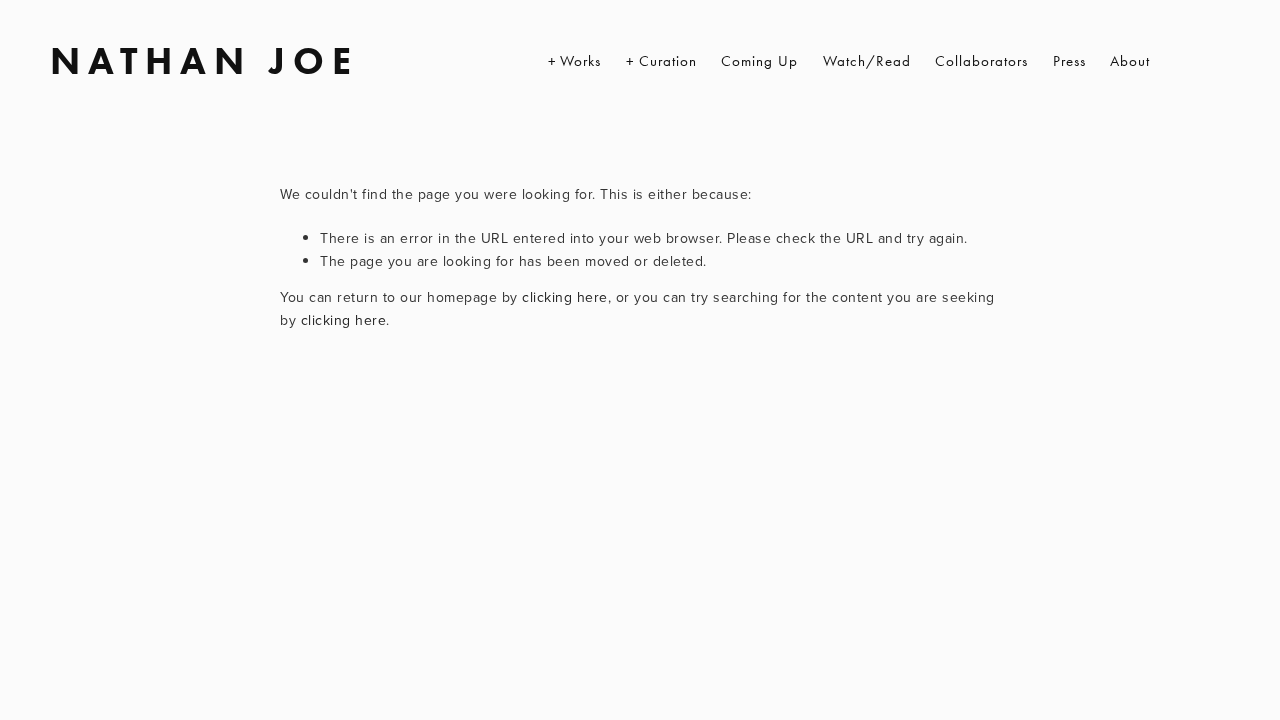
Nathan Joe (204, 61)
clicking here (565, 297)
